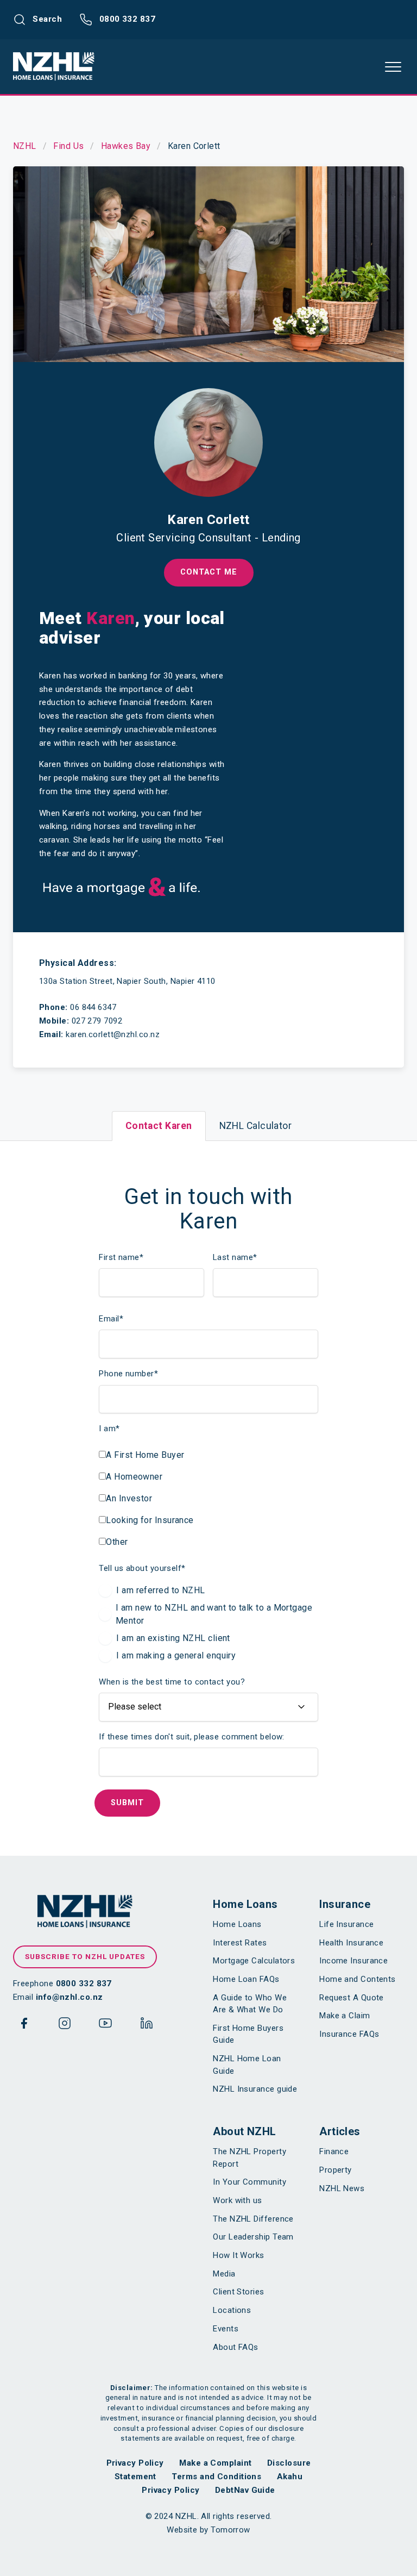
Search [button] (46, 19)
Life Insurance (346, 1924)
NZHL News (342, 2188)
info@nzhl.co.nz (69, 1997)
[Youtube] (105, 2025)
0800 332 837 (126, 19)
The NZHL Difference (253, 2219)
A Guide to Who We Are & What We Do (250, 2004)
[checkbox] (146, 1496)
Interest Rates (240, 1943)
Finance (334, 2151)
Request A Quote (352, 1998)
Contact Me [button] (209, 572)
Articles (340, 2131)
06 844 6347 (93, 1007)
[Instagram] (65, 2025)
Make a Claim (345, 2016)
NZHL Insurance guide (255, 2089)
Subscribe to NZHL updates (85, 1956)
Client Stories (238, 2292)
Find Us (68, 146)
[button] (393, 67)
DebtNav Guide (245, 2490)
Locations (232, 2310)
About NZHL (245, 2131)
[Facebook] (24, 2025)
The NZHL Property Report (249, 2158)
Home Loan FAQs (246, 1979)
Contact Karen (159, 1126)
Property (336, 2170)
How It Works (238, 2255)
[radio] (208, 1590)
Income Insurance (353, 1961)
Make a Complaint (215, 2463)
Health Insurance (351, 1943)
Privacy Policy (135, 2463)
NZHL (25, 146)
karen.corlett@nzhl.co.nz (113, 1034)
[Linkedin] (147, 2025)
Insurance (345, 1904)
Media (224, 2274)
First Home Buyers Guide (248, 2034)
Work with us (237, 2200)
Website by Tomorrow (208, 2530)
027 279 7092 (97, 1021)
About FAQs (236, 2347)
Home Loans (245, 1904)
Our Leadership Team (253, 2237)
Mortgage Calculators (254, 1961)
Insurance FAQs (349, 2034)
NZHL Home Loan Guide (247, 2065)
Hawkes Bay (126, 146)
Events (226, 2329)
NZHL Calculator (256, 1126)
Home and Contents (358, 1979)
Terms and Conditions (216, 2477)
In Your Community (249, 2182)
